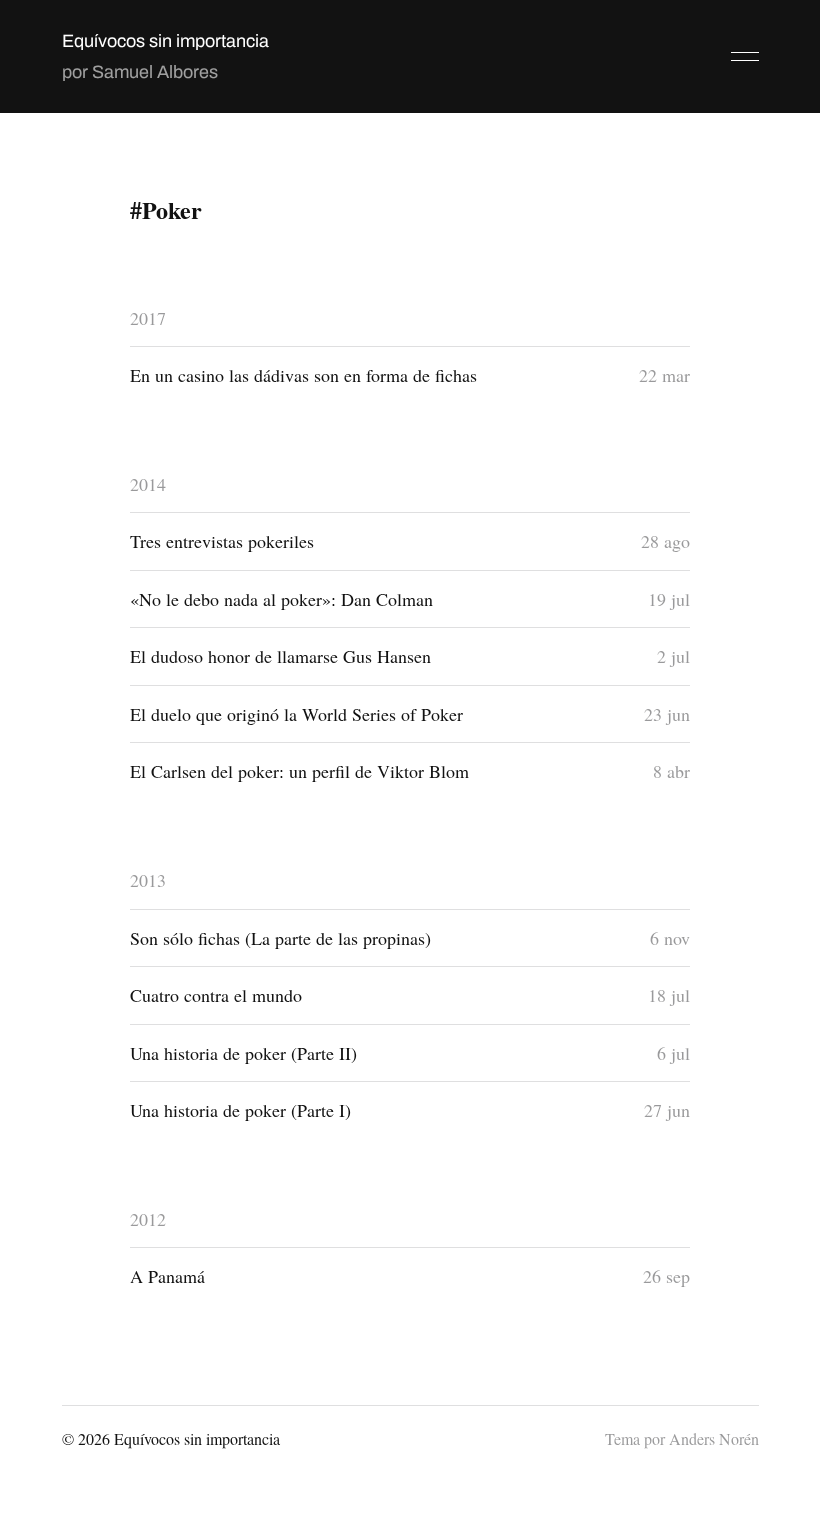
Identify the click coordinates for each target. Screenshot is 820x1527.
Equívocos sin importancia (165, 41)
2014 (148, 484)
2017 (148, 318)
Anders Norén (714, 1438)
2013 (148, 880)
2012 (148, 1219)
